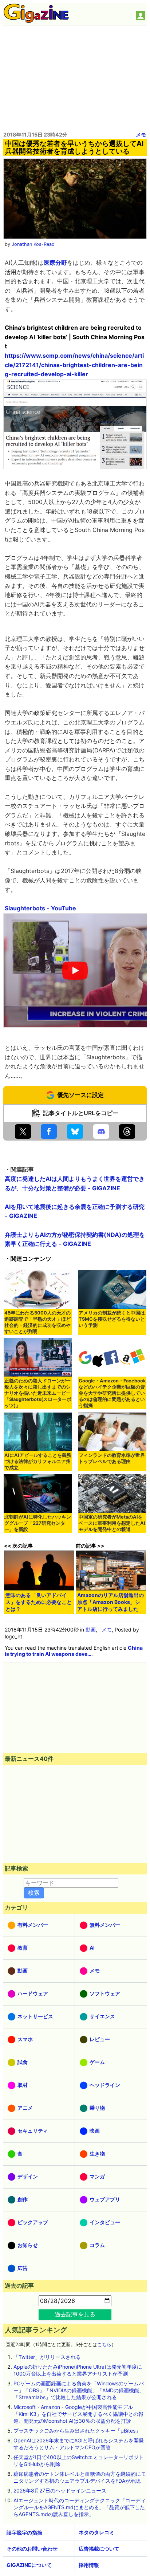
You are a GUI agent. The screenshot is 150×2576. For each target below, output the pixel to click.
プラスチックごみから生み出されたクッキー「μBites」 (77, 2431)
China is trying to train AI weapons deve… (74, 1651)
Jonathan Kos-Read (33, 244)
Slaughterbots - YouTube (40, 908)
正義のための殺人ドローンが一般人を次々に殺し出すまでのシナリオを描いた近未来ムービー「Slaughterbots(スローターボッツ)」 (38, 1393)
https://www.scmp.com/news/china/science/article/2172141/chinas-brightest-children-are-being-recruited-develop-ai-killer (74, 365)
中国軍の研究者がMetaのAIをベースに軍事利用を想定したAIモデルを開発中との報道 (112, 1523)
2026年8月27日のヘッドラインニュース (60, 2490)
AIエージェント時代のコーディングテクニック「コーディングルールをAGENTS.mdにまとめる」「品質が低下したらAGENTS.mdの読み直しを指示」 (80, 2507)
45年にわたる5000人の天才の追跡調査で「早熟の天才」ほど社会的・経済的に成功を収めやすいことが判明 (37, 1322)
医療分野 (55, 263)
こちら (104, 2345)
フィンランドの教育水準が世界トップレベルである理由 (112, 1458)
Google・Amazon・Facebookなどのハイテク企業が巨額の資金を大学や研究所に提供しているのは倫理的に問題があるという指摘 (112, 1393)
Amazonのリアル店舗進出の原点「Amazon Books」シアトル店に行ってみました (110, 1602)
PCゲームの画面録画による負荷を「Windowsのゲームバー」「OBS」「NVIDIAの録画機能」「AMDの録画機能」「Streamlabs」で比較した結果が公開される (79, 2390)
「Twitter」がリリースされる (47, 2357)
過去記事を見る (75, 2314)
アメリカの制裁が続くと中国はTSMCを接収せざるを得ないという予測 (112, 1319)
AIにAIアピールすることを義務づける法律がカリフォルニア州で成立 (38, 1461)
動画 (91, 1630)
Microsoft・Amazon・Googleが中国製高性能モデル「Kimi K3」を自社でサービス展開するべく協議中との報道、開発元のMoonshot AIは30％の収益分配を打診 (78, 2414)
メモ (141, 135)
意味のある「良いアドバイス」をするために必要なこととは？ (39, 1602)
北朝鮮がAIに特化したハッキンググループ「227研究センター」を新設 (38, 1523)
